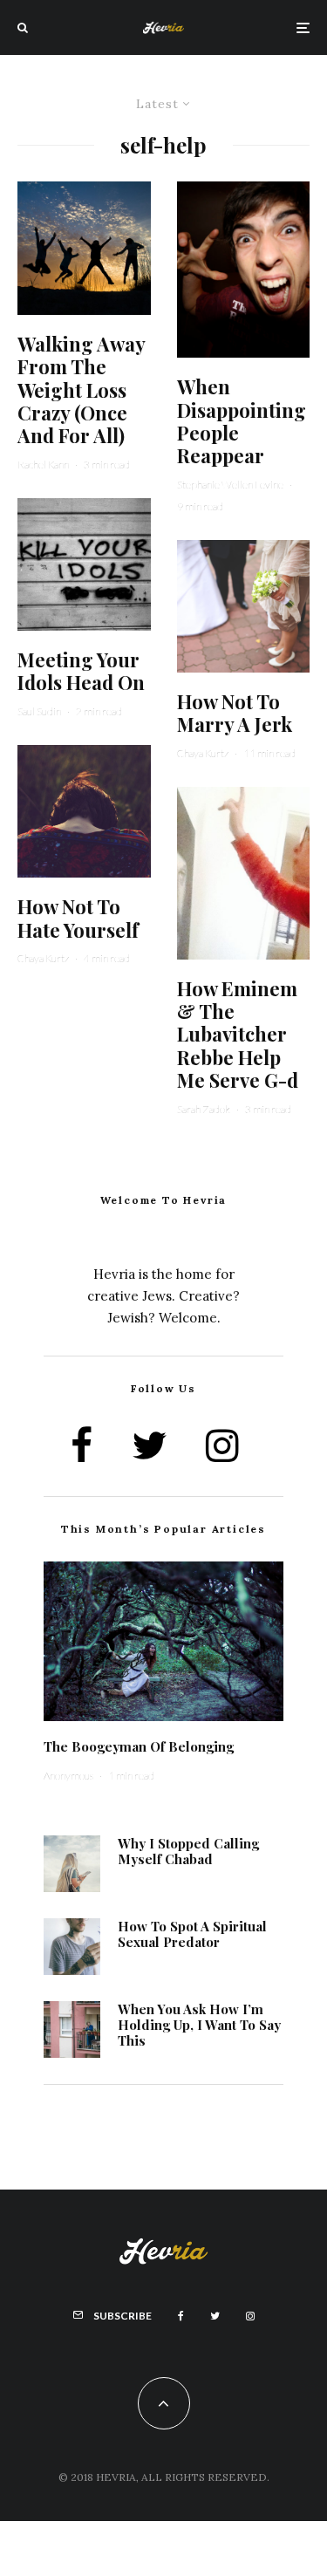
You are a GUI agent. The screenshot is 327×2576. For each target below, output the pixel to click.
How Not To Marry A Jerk (235, 713)
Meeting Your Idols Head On (81, 671)
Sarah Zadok (204, 1109)
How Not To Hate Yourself (78, 918)
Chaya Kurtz (43, 958)
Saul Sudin (39, 711)
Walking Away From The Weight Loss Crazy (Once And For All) (81, 390)
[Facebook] (181, 2316)
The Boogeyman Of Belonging (139, 1746)
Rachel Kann (43, 465)
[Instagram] (250, 2316)
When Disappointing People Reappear (242, 421)
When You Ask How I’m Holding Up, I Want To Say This (199, 2025)
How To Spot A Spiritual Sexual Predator (192, 1934)
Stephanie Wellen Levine (230, 485)
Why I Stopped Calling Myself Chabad (188, 1851)
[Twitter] (215, 2316)
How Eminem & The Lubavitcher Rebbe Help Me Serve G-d (238, 1035)
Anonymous (68, 1776)
